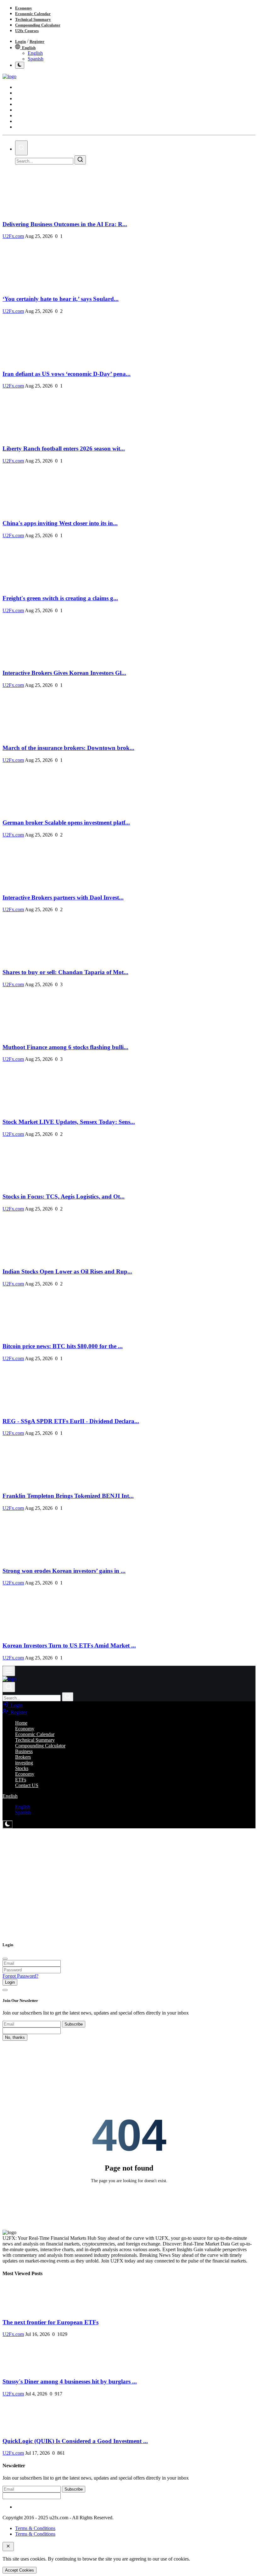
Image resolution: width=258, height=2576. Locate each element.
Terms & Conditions (35, 2528)
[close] (8, 2547)
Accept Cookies (20, 2570)
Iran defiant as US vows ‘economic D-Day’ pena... (67, 374)
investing (24, 1763)
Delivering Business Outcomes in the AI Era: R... (65, 224)
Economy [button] (25, 116)
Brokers (23, 1757)
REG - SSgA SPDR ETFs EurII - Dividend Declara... (71, 1421)
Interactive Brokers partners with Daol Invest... (63, 897)
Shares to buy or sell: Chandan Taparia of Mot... (65, 972)
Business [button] (24, 93)
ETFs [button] (22, 122)
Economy (24, 8)
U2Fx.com (13, 236)
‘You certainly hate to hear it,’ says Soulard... (61, 299)
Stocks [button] (23, 110)
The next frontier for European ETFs (50, 2322)
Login (20, 41)
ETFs (21, 1780)
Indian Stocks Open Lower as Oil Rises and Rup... (67, 1271)
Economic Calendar (33, 14)
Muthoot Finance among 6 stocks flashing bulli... (65, 1047)
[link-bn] (117, 1855)
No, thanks (15, 2037)
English (28, 48)
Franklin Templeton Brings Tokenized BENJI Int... (68, 1496)
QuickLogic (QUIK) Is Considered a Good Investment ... (75, 2441)
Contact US (26, 127)
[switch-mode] (20, 65)
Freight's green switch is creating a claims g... (60, 598)
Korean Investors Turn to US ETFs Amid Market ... (69, 1645)
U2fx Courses (27, 31)
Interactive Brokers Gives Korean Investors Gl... (64, 673)
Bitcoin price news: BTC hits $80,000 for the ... (63, 1346)
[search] (21, 148)
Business (24, 1751)
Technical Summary (33, 19)
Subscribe (74, 2024)
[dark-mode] (8, 1824)
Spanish (36, 59)
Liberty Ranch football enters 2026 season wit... (64, 448)
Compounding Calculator (38, 25)
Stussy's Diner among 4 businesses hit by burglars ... (70, 2381)
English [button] (10, 1796)
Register (37, 41)
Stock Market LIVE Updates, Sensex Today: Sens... (69, 1122)
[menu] (9, 1671)
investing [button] (24, 105)
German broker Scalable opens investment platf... (66, 822)
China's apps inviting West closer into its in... (60, 523)
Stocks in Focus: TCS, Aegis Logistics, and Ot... (64, 1196)
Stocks (22, 1768)
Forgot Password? (20, 1976)
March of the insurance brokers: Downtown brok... (68, 748)
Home (22, 88)
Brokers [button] (24, 99)
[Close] (5, 1959)
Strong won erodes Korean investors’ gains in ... (64, 1571)
